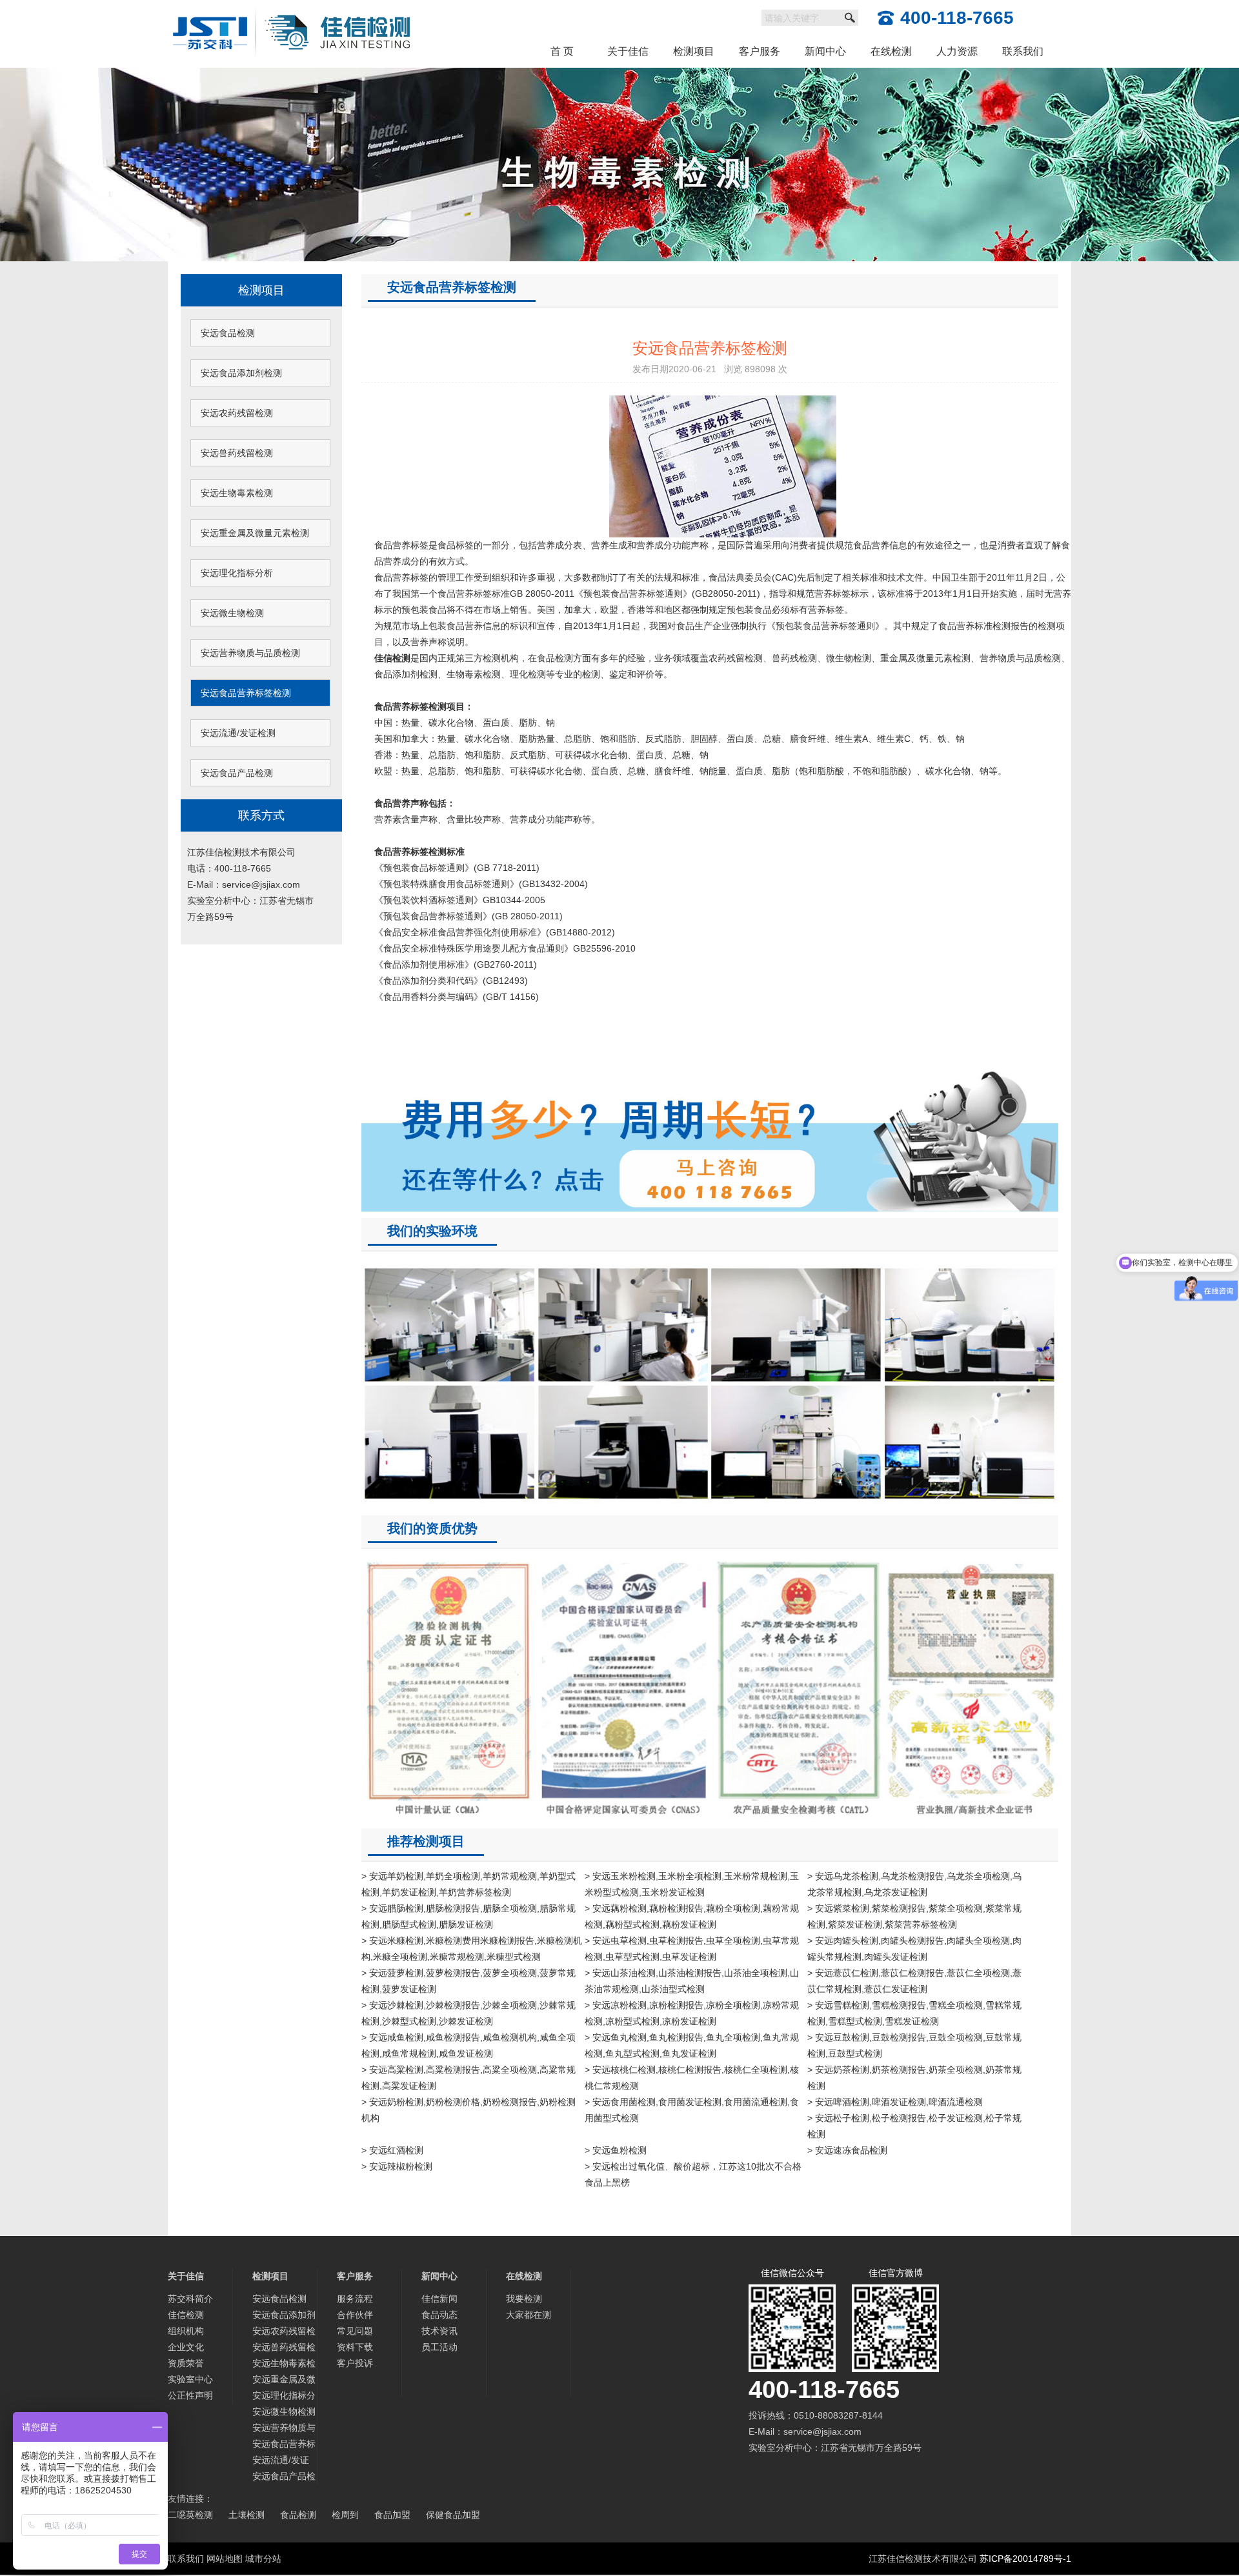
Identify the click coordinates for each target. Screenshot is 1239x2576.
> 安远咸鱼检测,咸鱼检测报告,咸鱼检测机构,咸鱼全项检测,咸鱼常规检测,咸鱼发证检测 (468, 2045)
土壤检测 (247, 2515)
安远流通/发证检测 (238, 733)
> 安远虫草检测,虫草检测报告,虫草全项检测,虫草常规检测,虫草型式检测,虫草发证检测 (692, 1949)
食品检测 (298, 2515)
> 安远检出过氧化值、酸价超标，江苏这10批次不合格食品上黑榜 (693, 2174)
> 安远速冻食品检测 (847, 2150)
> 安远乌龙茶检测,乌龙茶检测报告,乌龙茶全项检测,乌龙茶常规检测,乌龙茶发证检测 (914, 1884)
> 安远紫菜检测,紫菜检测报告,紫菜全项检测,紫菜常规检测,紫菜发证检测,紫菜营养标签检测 (914, 1916)
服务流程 (355, 2299)
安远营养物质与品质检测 (250, 653)
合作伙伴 (355, 2315)
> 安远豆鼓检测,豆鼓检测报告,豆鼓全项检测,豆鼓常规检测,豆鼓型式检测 (914, 2045)
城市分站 (263, 2559)
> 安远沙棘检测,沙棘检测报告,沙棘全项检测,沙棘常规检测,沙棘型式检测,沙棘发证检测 (468, 2013)
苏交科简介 (190, 2299)
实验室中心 (190, 2379)
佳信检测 (186, 2315)
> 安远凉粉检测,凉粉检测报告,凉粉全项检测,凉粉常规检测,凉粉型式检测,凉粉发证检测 (692, 2013)
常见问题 (355, 2331)
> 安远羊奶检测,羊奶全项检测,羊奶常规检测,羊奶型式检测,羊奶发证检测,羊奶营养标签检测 (468, 1884)
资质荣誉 (186, 2363)
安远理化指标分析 (237, 573)
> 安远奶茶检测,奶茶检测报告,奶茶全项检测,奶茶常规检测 (914, 2078)
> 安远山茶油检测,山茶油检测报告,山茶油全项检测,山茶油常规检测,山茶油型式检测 (692, 1981)
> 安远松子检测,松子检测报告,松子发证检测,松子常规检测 (914, 2126)
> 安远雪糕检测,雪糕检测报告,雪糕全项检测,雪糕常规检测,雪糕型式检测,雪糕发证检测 (914, 2013)
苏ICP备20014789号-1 (1025, 2559)
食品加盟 (392, 2515)
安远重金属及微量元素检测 (255, 533)
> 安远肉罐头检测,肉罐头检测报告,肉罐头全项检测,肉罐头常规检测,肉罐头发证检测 (914, 1949)
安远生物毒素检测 (237, 493)
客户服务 (760, 51)
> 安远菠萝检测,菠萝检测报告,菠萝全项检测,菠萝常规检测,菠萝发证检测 (468, 1981)
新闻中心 (825, 51)
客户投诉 (355, 2363)
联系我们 (1023, 51)
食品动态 (439, 2315)
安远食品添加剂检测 (241, 373)
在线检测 (891, 51)
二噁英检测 (190, 2515)
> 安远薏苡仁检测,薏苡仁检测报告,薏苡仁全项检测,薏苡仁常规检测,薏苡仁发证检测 (914, 1981)
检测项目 (694, 51)
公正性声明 (190, 2395)
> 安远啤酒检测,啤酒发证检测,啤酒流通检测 (895, 2102)
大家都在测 (529, 2315)
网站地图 (225, 2559)
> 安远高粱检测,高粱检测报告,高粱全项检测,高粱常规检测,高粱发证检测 (468, 2078)
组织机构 (186, 2331)
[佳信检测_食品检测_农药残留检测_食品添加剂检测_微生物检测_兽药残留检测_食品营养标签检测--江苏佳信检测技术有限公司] (292, 8)
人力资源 (957, 51)
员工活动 (439, 2347)
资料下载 (355, 2347)
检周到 (345, 2515)
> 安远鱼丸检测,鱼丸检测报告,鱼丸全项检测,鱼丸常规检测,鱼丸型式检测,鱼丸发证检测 (692, 2045)
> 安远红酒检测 (392, 2150)
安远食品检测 (228, 333)
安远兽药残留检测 (237, 453)
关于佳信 (628, 51)
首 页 (562, 51)
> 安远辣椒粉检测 (397, 2166)
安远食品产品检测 (237, 773)
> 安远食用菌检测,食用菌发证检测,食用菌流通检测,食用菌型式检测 (692, 2110)
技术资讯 (439, 2331)
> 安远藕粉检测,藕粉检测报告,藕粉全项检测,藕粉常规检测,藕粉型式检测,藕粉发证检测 (692, 1916)
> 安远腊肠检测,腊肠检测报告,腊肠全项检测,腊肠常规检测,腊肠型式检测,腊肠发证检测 (468, 1916)
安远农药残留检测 (237, 413)
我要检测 (524, 2299)
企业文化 (186, 2347)
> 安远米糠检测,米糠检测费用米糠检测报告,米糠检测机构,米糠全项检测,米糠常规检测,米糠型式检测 (472, 1949)
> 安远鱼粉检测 (616, 2150)
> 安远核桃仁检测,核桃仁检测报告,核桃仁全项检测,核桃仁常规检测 (692, 2078)
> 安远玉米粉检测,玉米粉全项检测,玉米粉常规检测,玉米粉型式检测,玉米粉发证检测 (692, 1884)
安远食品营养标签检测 (246, 693)
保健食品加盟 (453, 2515)
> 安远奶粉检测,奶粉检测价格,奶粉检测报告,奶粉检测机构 (468, 2110)
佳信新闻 (439, 2299)
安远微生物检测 (232, 613)
